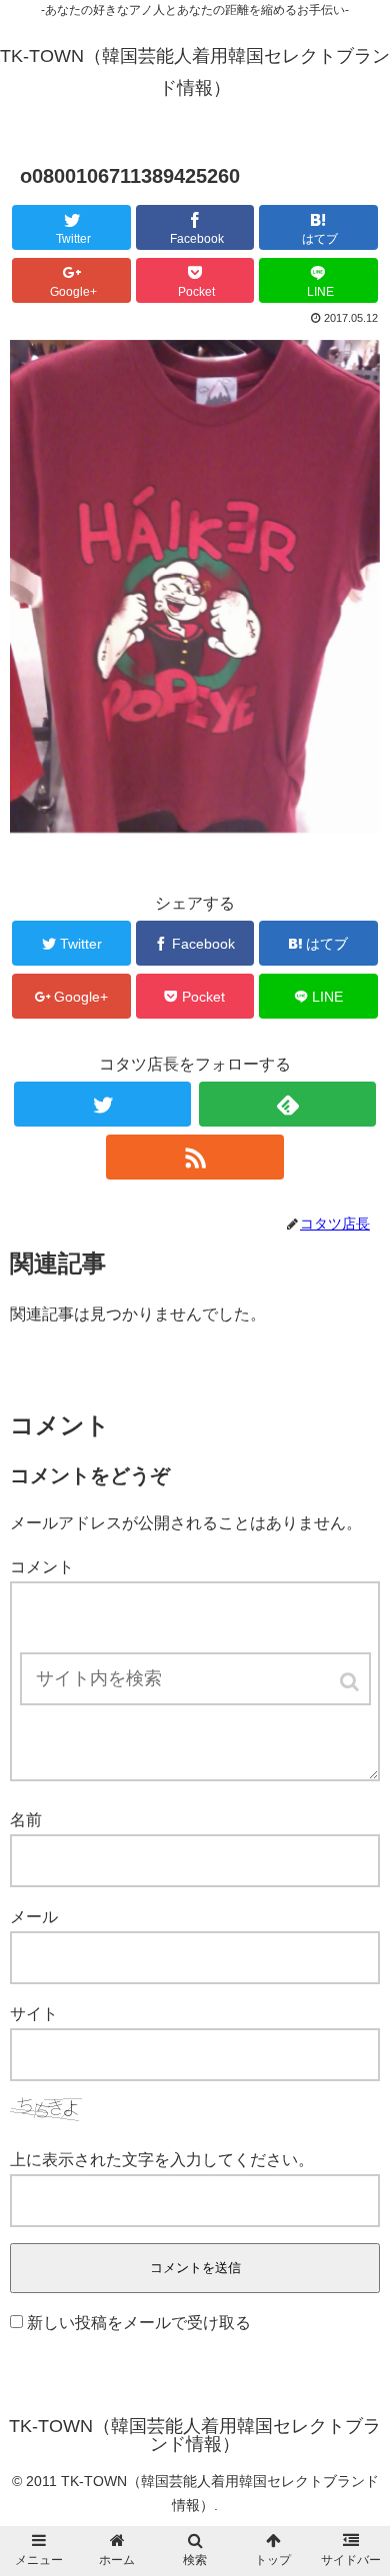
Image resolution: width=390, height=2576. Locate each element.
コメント (42, 1567)
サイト (34, 2014)
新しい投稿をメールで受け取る (139, 2323)
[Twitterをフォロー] (103, 1104)
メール (34, 1917)
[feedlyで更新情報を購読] (288, 1104)
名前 (26, 1820)
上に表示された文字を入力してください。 (162, 2160)
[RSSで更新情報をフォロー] (195, 1157)
